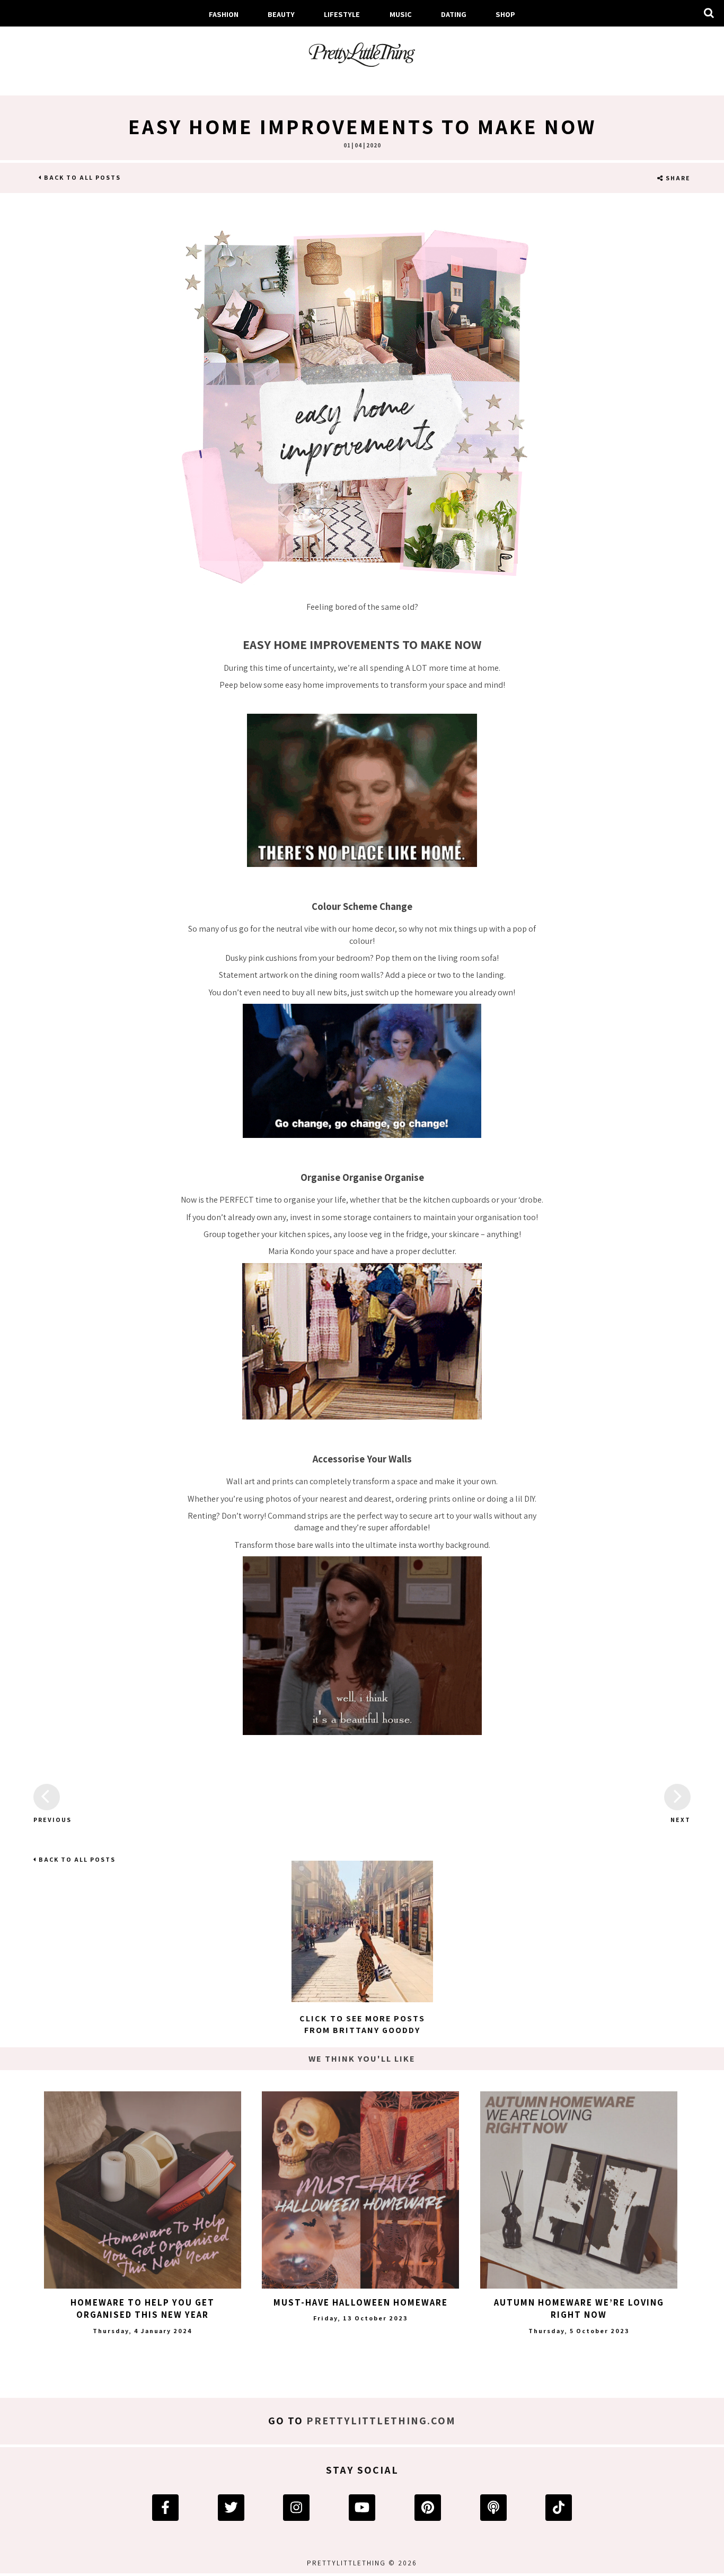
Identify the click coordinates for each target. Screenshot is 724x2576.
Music (401, 14)
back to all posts (81, 177)
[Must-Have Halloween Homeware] (360, 2190)
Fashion (224, 14)
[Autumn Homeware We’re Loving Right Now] (579, 2190)
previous (47, 1820)
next (681, 1820)
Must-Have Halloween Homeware (361, 2302)
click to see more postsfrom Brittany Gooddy (362, 2024)
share (677, 178)
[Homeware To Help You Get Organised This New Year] (143, 2190)
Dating (454, 14)
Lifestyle (342, 14)
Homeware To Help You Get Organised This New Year (143, 2309)
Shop (505, 14)
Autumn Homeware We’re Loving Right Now (579, 2309)
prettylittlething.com (381, 2421)
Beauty (281, 14)
